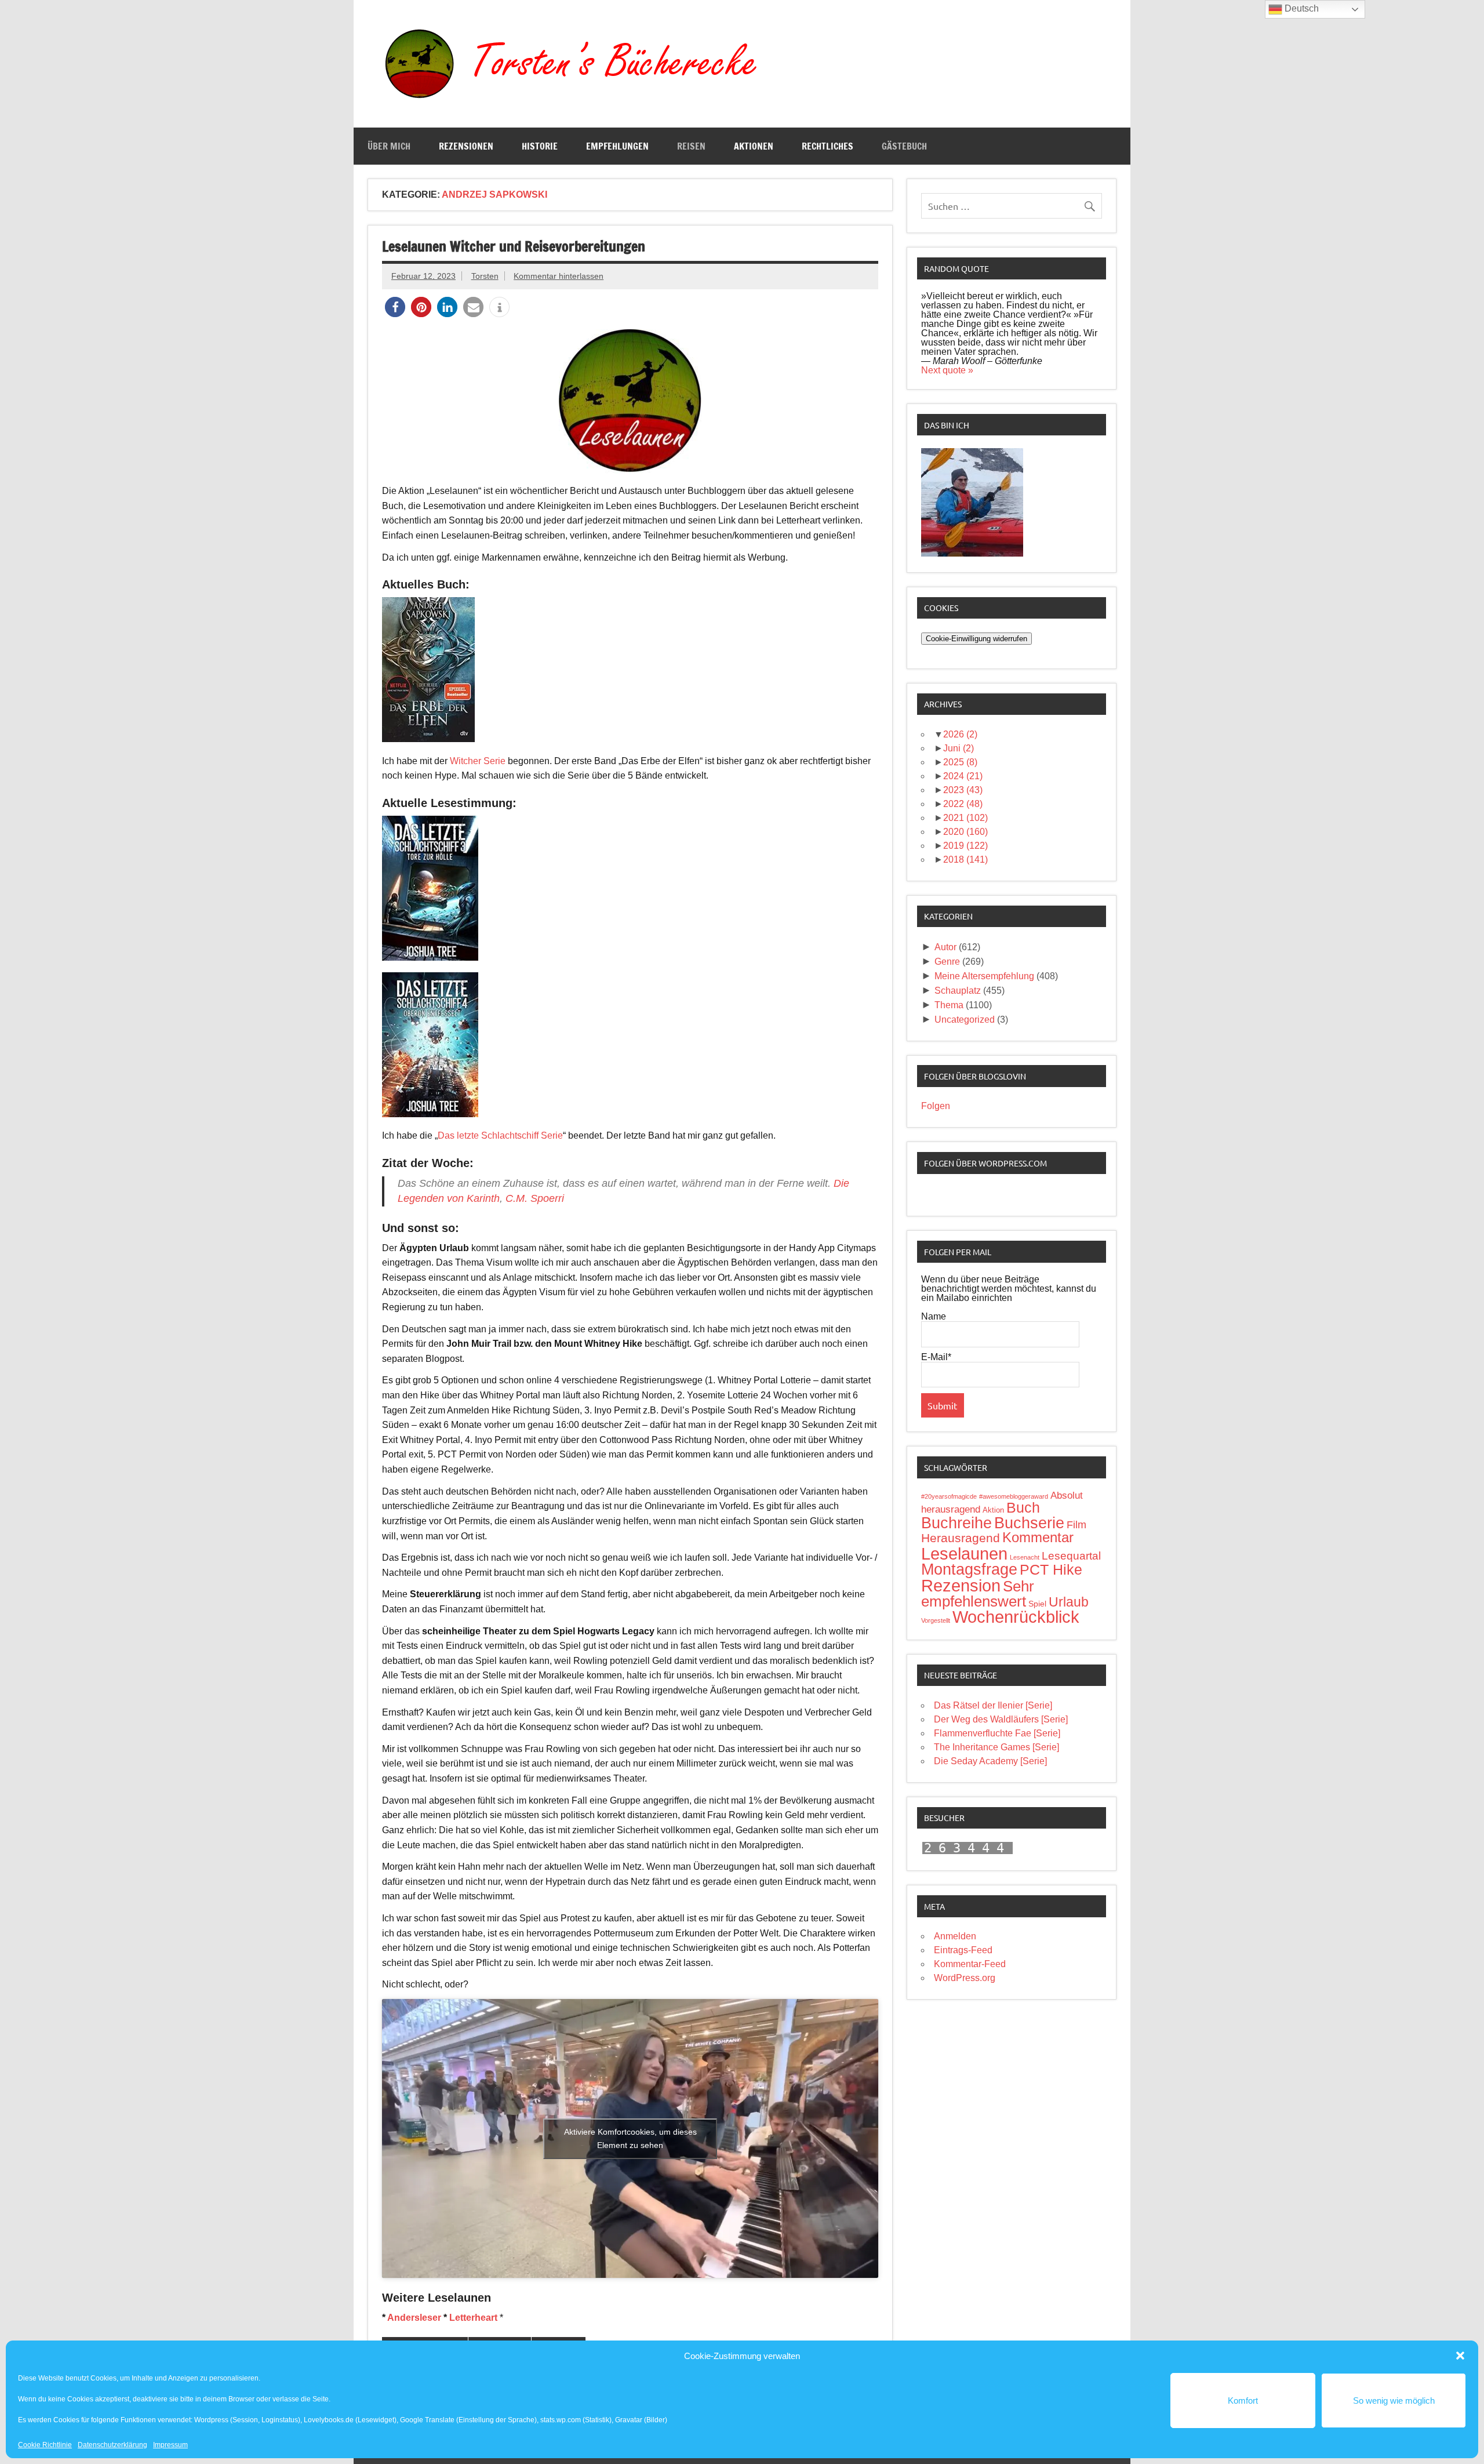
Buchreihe (956, 1523)
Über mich (389, 146)
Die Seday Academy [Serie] (990, 1761)
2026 (960, 734)
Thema (949, 1005)
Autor (945, 947)
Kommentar (1038, 1537)
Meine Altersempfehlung (984, 976)
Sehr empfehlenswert (978, 1594)
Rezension (961, 1586)
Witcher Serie (478, 761)
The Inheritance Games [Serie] (996, 1747)
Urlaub (1069, 1602)
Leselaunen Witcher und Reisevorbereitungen (514, 246)
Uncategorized (965, 1020)
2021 (965, 818)
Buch (1023, 1507)
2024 (963, 776)
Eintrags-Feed (963, 1950)
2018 (965, 860)
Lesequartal (1071, 1556)
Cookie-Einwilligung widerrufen (976, 639)
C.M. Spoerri (535, 1198)
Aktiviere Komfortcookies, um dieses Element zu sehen (630, 2138)
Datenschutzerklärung (112, 2445)
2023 (963, 790)
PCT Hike (1051, 1569)
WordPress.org (965, 1978)
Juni (959, 748)
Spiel (1037, 1604)
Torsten (485, 276)
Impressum (170, 2445)
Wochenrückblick (1016, 1617)
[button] (1460, 2356)
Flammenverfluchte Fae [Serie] (997, 1733)
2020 (965, 832)
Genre (947, 962)
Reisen (691, 146)
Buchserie (1029, 1523)
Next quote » (947, 370)
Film (1076, 1525)
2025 (960, 762)
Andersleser (414, 2318)
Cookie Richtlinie (45, 2445)
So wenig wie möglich (1394, 2401)
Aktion (993, 1510)
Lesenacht (1025, 1557)
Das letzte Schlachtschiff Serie (500, 1135)
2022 (963, 804)
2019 (965, 846)
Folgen (936, 1106)
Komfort (1243, 2401)
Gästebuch (904, 146)
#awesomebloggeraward (1014, 1496)
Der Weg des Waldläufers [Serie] (1001, 1719)
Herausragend (961, 1538)
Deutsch (1301, 8)
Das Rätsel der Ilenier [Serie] (993, 1705)
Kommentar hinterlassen (559, 276)
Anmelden (955, 1936)
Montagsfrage (969, 1569)
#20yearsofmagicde (949, 1496)
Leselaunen (964, 1553)
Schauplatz (958, 991)
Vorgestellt (936, 1620)
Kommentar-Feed (970, 1964)
